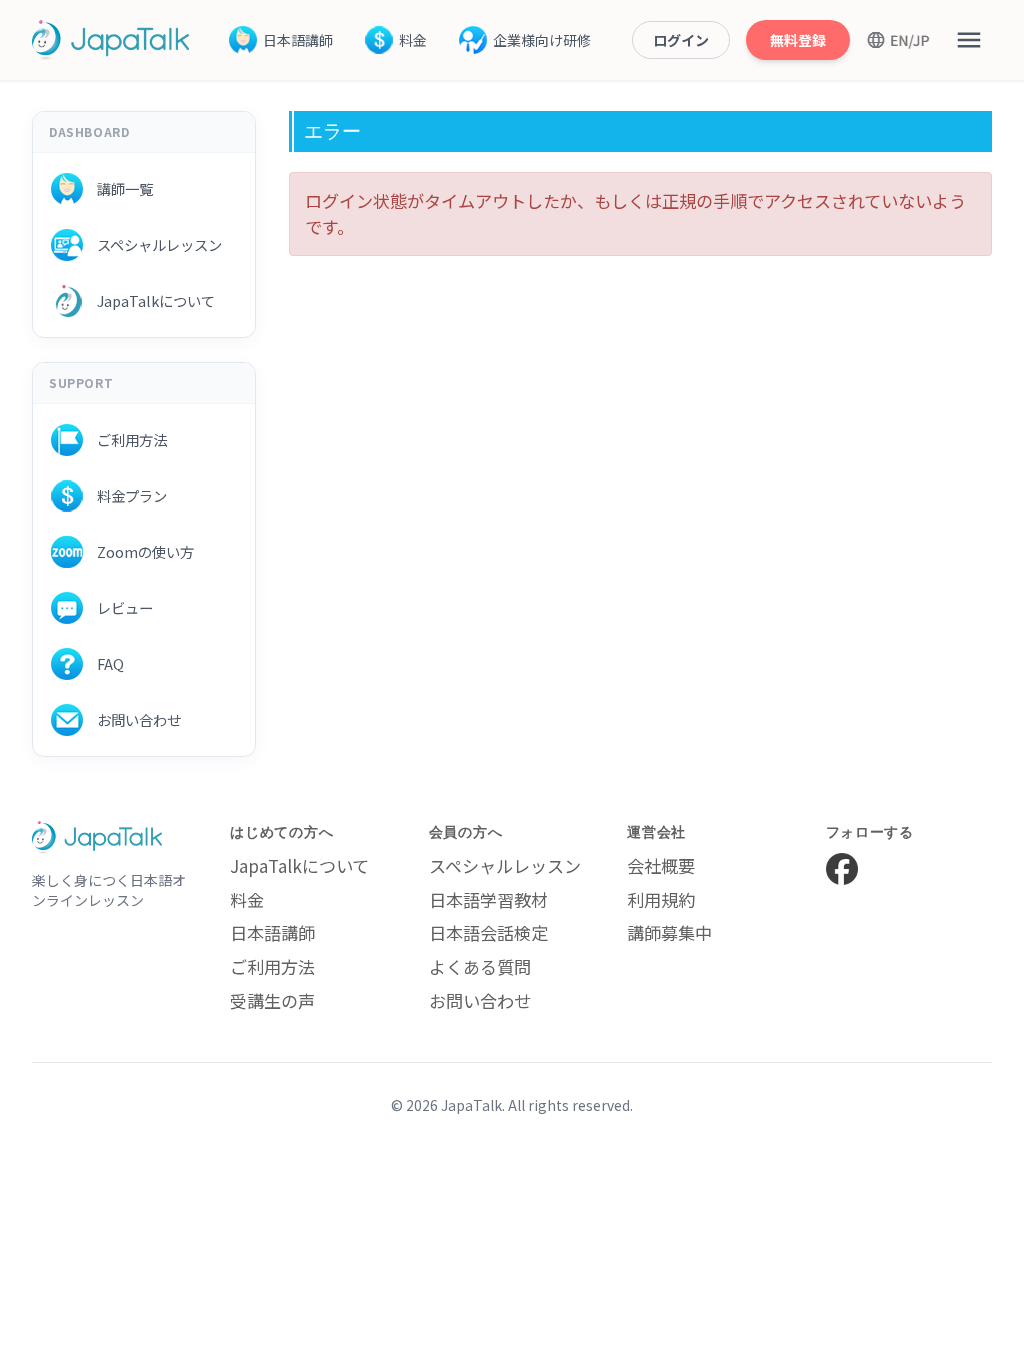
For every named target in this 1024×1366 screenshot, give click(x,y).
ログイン (681, 40)
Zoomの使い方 (138, 551)
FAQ (103, 663)
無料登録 (798, 40)
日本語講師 (298, 40)
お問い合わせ (132, 719)
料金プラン (125, 495)
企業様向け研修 (542, 40)
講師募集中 (669, 932)
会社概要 (661, 865)
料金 (413, 40)
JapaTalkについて (149, 300)
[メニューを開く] (969, 40)
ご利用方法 (125, 439)
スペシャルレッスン (152, 244)
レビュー (118, 607)
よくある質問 (480, 966)
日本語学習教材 (488, 899)
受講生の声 (272, 1000)
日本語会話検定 (488, 932)
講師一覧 (118, 188)
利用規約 (661, 899)
